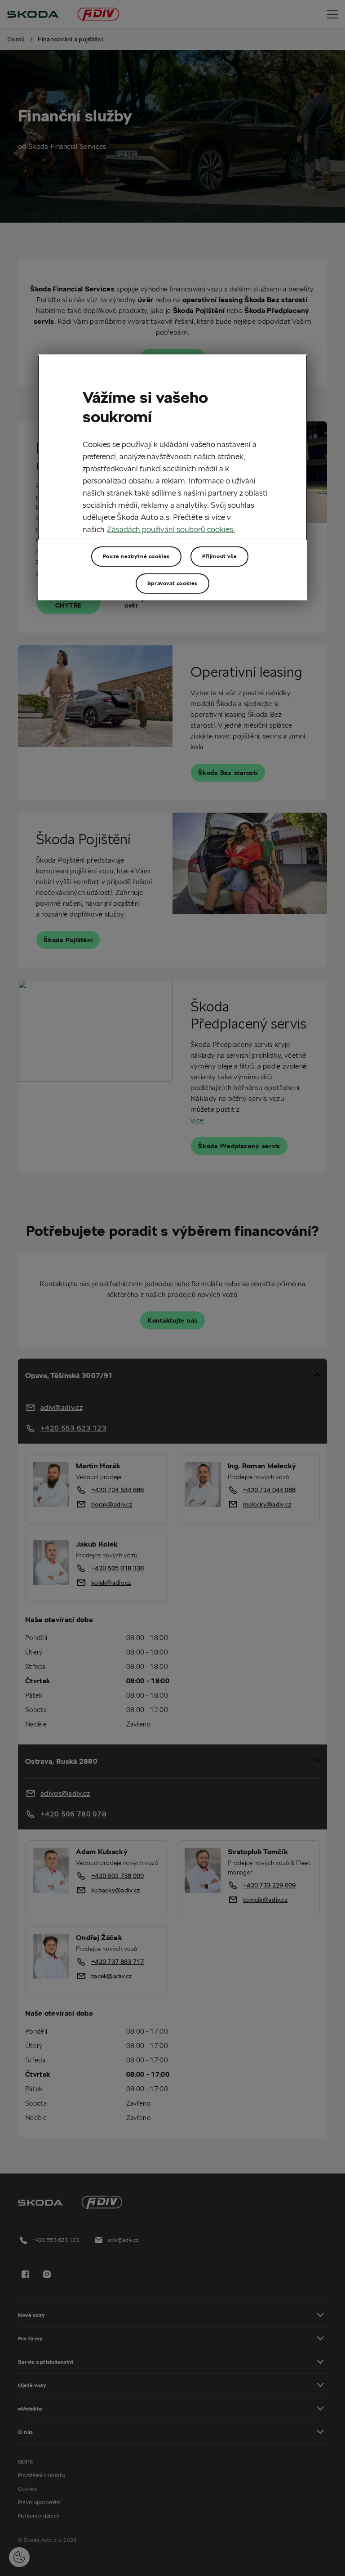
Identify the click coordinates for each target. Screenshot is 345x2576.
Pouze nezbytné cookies (136, 556)
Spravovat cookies (172, 583)
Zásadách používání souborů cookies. (171, 529)
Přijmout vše (219, 556)
